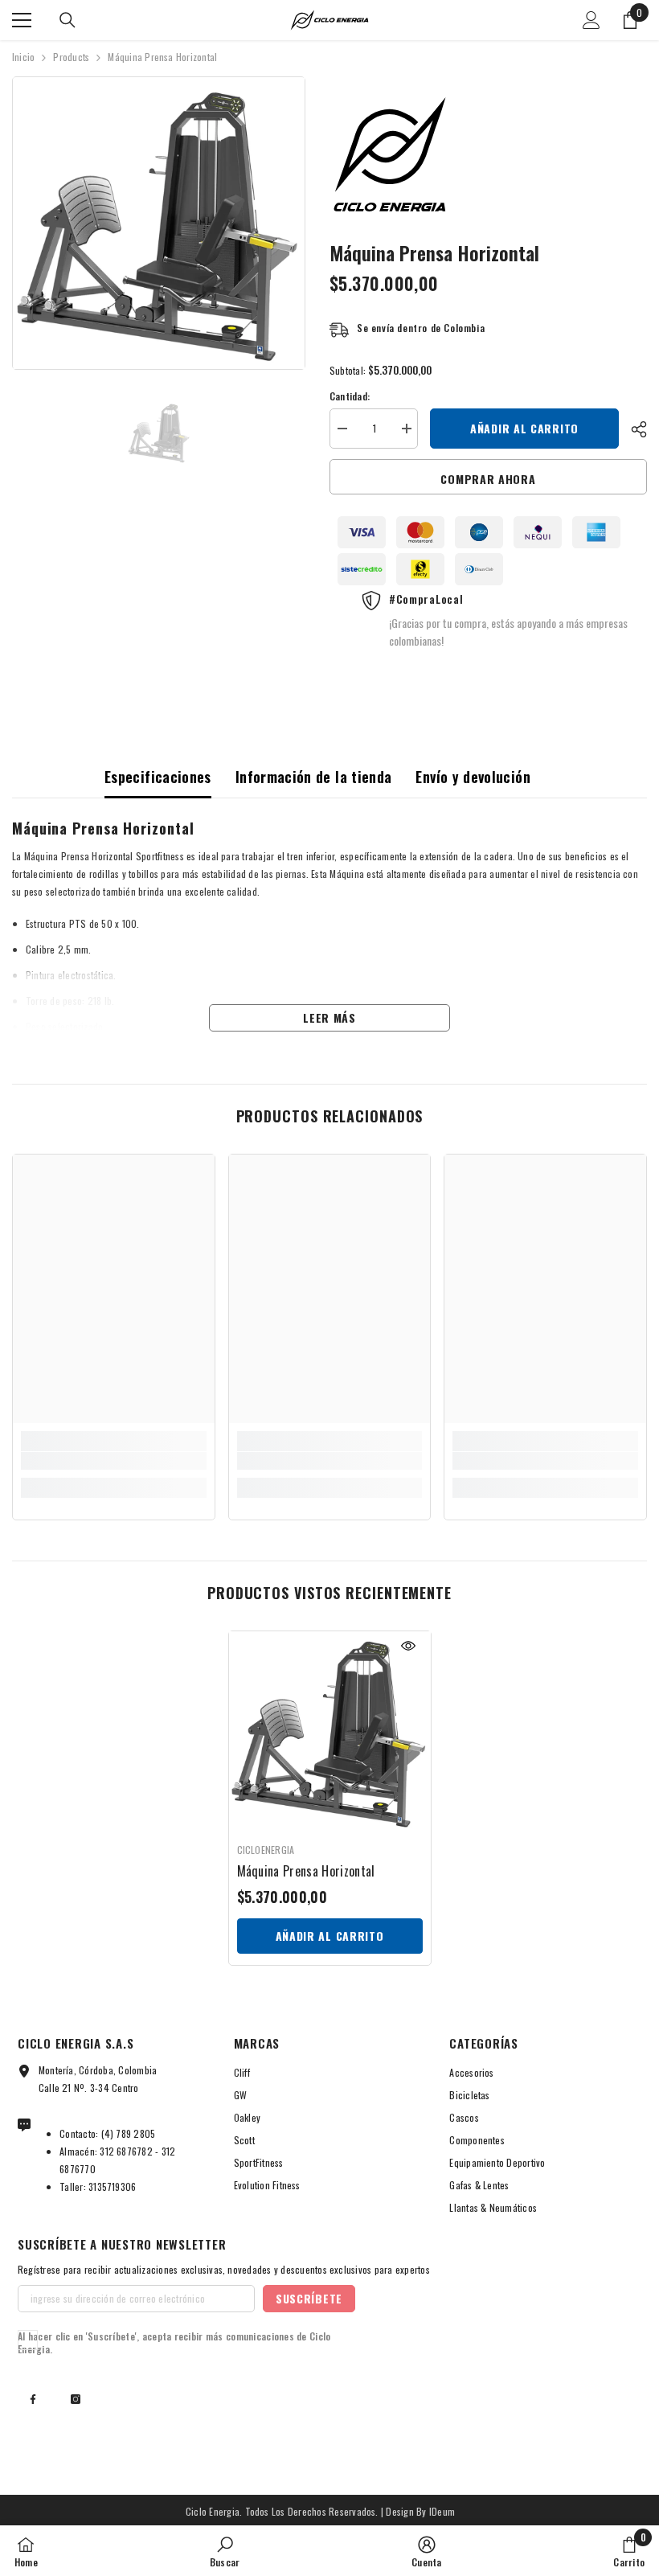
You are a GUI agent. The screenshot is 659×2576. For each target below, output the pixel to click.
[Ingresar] (591, 20)
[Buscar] (68, 20)
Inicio (23, 57)
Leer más (329, 1017)
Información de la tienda (314, 777)
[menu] (22, 20)
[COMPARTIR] (633, 429)
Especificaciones (158, 777)
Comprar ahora (488, 479)
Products (71, 57)
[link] (114, 1461)
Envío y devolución (473, 777)
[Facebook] (33, 2399)
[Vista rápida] (408, 1646)
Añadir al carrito (524, 428)
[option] (159, 223)
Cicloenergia (266, 1850)
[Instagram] (76, 2399)
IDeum (442, 2511)
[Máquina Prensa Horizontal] (330, 1732)
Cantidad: (350, 396)
